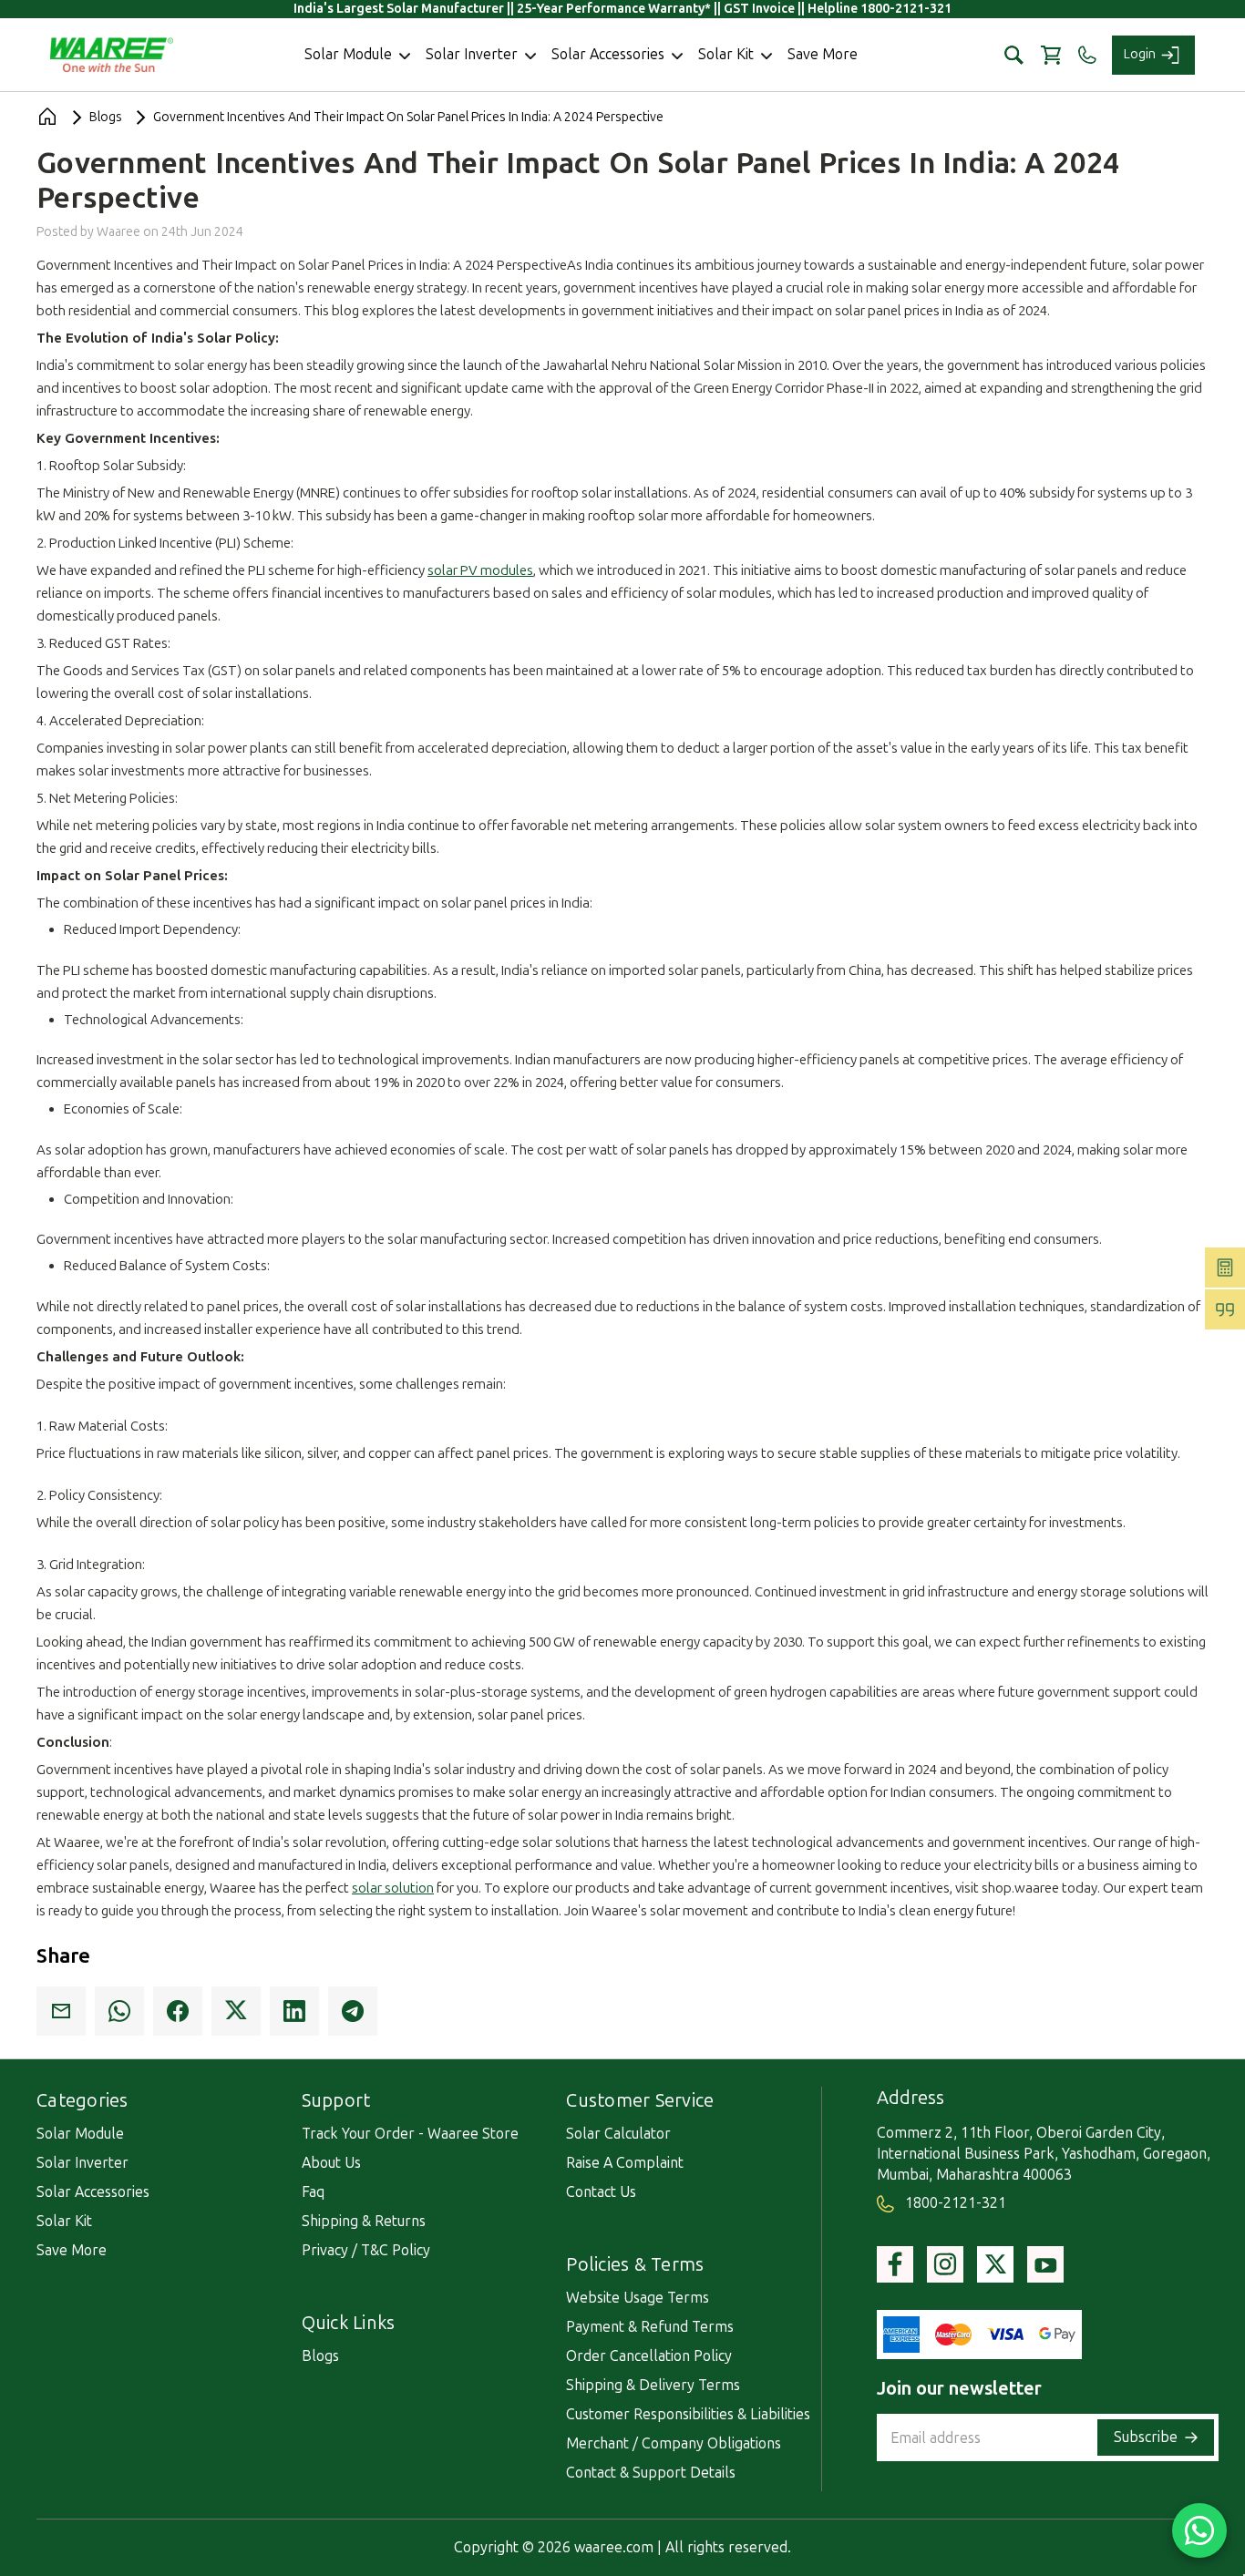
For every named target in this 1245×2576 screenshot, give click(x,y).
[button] (1014, 55)
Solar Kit (64, 2221)
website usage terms (638, 2298)
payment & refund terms (650, 2327)
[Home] (47, 117)
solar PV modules (480, 570)
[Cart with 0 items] (1050, 55)
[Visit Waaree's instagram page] (945, 2264)
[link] (61, 2011)
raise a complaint (625, 2163)
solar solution (393, 1888)
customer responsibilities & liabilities (688, 2414)
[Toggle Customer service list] (725, 2107)
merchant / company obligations (674, 2443)
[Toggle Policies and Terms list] (715, 2271)
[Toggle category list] (139, 2107)
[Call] (1087, 55)
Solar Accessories (93, 2192)
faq (313, 2192)
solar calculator (618, 2134)
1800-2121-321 (954, 2203)
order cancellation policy (649, 2356)
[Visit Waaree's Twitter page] (995, 2264)
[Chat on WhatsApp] (1199, 2530)
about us (331, 2163)
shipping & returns (364, 2221)
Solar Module (80, 2134)
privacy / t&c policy (366, 2250)
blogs (320, 2356)
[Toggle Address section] (954, 2104)
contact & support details (651, 2473)
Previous (1209, 2454)
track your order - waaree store (410, 2134)
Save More (72, 2250)
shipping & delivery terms (653, 2385)
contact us (601, 2192)
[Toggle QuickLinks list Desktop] (406, 2329)
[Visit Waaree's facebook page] (895, 2264)
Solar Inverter (82, 2163)
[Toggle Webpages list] (381, 2107)
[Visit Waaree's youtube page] (1045, 2264)
